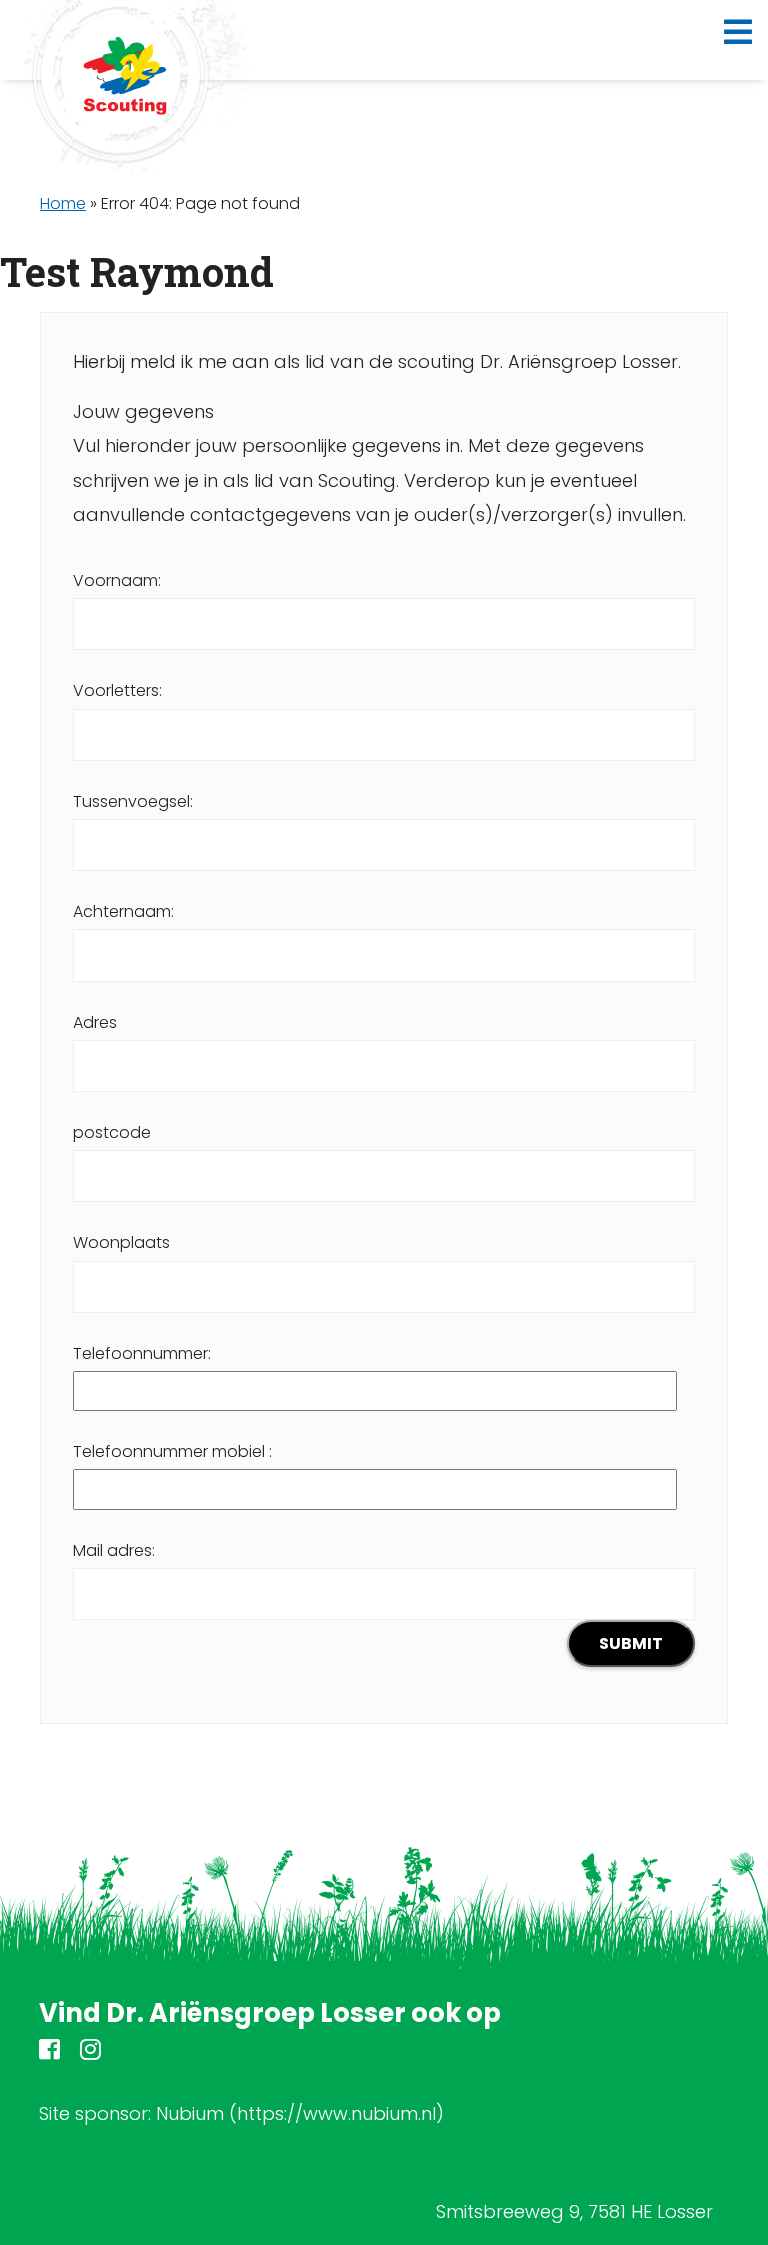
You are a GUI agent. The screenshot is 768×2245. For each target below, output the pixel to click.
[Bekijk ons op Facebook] (49, 2052)
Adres (95, 1022)
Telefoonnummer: (142, 1353)
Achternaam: (123, 911)
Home (63, 203)
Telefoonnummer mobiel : (172, 1451)
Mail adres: (114, 1550)
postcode (112, 1132)
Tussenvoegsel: (133, 801)
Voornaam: (117, 580)
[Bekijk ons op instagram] (90, 2052)
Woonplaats (121, 1242)
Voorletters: (117, 690)
